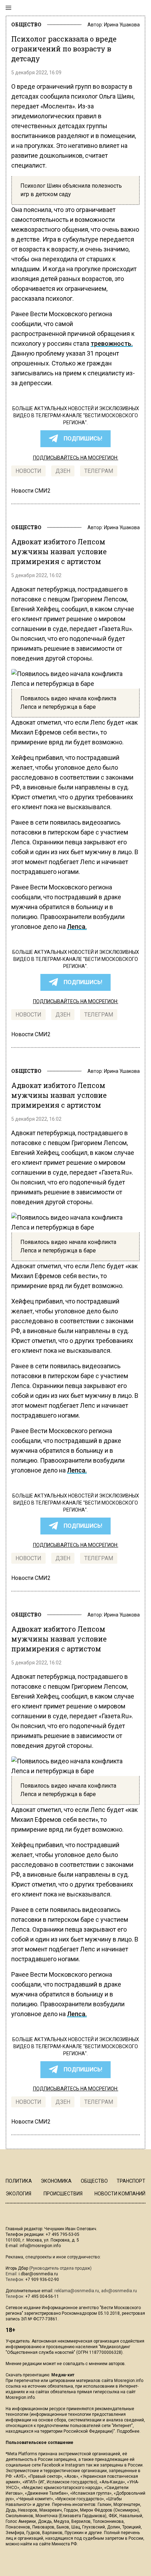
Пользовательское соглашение (40, 2443)
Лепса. (77, 927)
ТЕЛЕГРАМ (99, 471)
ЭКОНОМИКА (56, 2181)
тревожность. (112, 343)
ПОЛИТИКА (19, 2181)
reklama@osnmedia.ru (77, 2291)
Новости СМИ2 (31, 491)
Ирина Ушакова (122, 25)
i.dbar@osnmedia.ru (38, 2274)
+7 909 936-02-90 (42, 2280)
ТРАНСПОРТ (131, 2181)
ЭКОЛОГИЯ (18, 2194)
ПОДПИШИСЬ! (83, 439)
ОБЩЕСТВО (26, 24)
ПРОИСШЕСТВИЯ (63, 2194)
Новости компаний (120, 2194)
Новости (28, 471)
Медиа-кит (63, 2375)
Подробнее (128, 2431)
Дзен (63, 471)
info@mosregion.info (40, 2246)
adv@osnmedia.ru (119, 2291)
